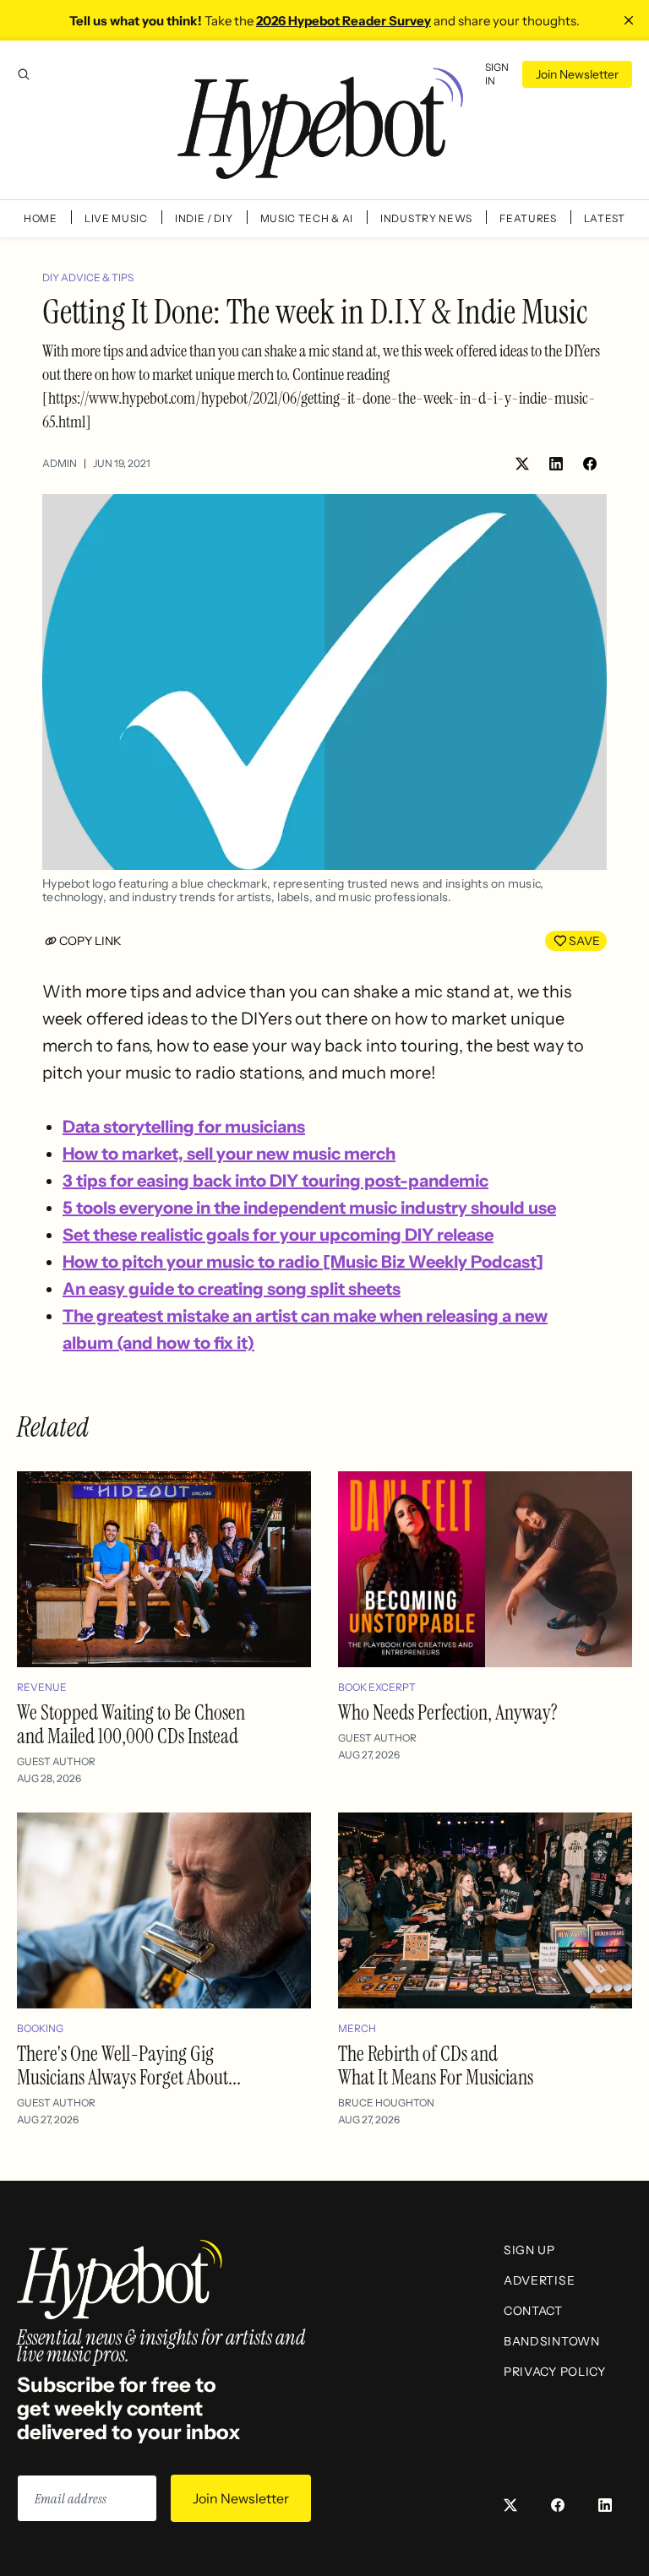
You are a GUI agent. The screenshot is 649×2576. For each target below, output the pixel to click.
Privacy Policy (555, 2372)
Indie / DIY (204, 218)
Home (41, 218)
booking (40, 2028)
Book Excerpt (377, 1687)
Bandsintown (552, 2341)
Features (528, 218)
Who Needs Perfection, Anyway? (448, 1712)
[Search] (24, 74)
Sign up (529, 2250)
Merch (357, 2028)
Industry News (426, 218)
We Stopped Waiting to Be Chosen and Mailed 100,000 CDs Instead (131, 1724)
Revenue (42, 1687)
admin (60, 463)
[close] (629, 20)
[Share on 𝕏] (522, 464)
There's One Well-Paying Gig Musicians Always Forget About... (129, 2065)
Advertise (539, 2280)
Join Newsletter (577, 74)
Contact (533, 2311)
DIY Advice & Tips (88, 277)
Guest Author (56, 1761)
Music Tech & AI (307, 218)
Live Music (116, 218)
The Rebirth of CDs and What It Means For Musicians (436, 2065)
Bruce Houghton (386, 2103)
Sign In (497, 74)
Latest (605, 218)
